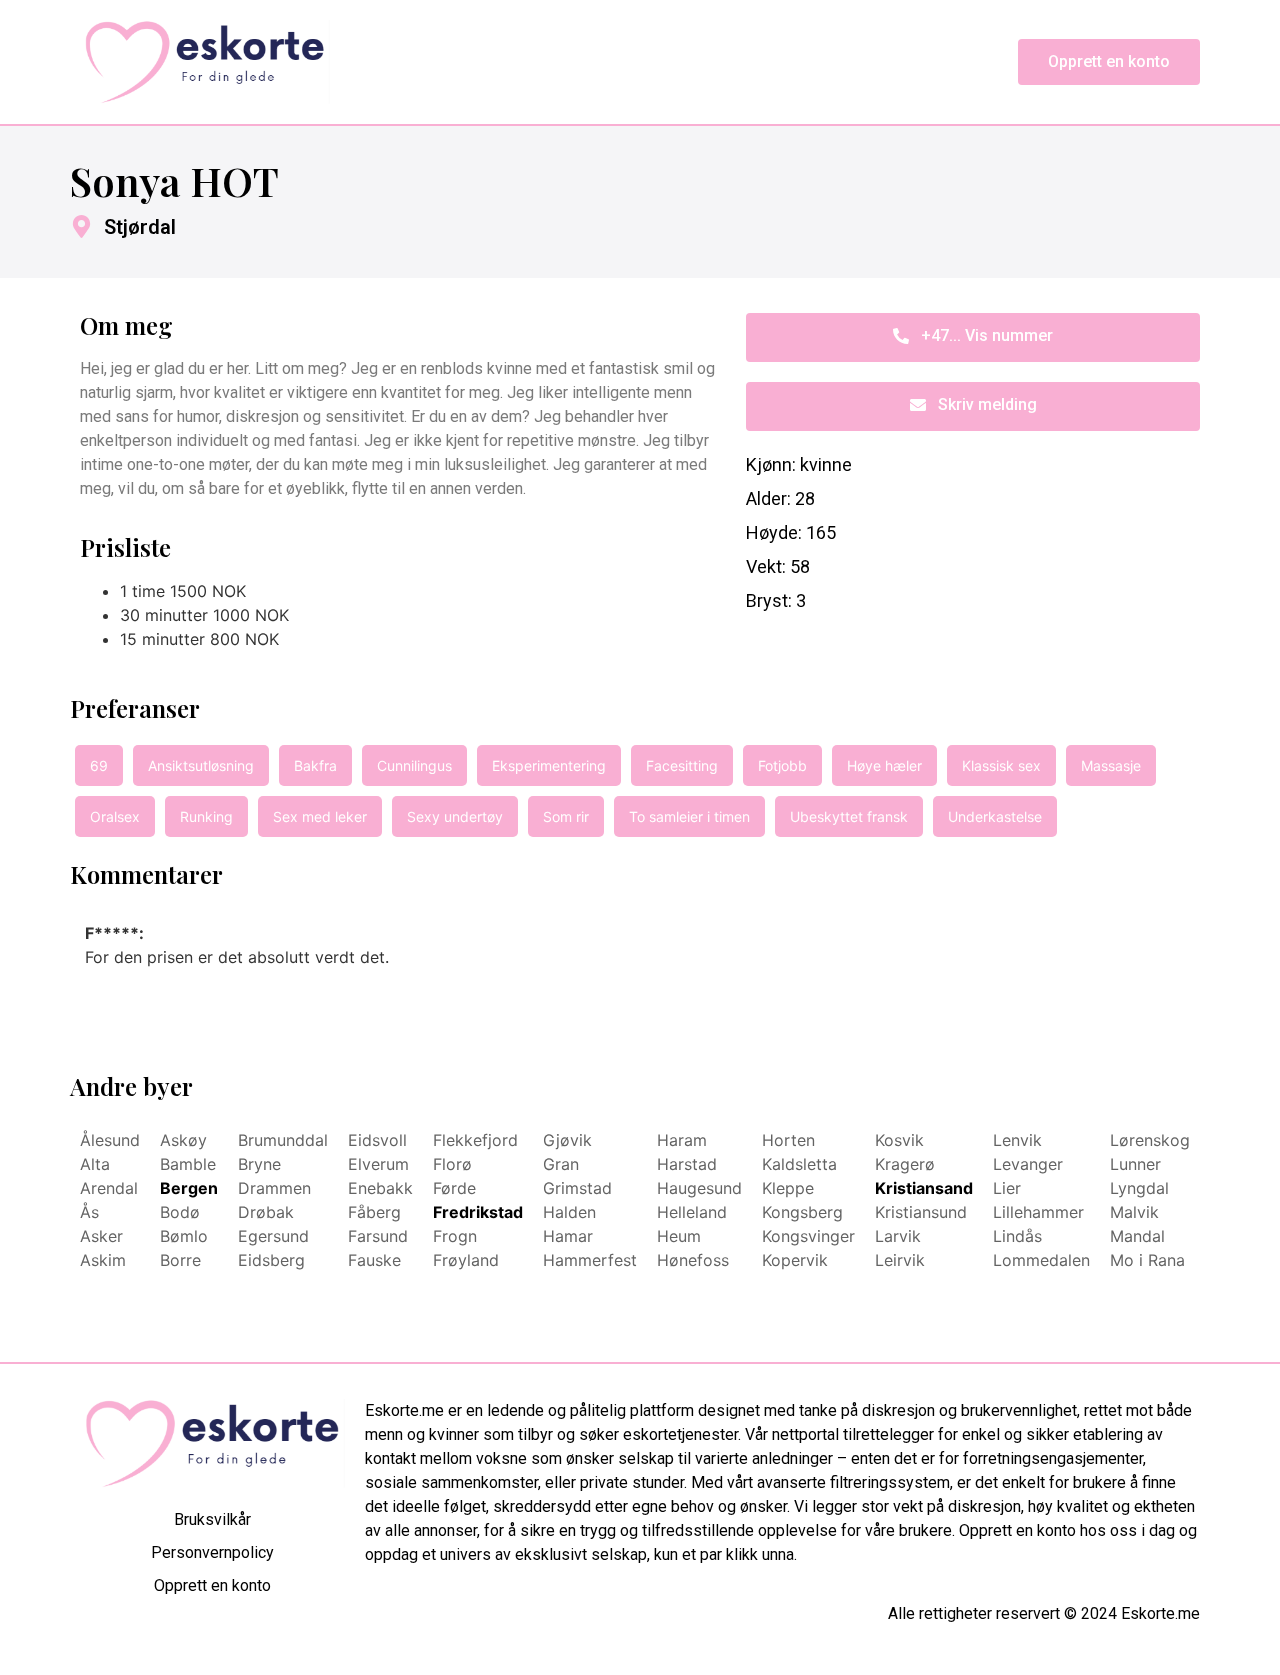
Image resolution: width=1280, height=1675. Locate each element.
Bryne (259, 1164)
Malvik (1134, 1212)
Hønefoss (693, 1260)
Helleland (692, 1212)
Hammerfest (590, 1260)
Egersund (273, 1236)
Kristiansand (924, 1188)
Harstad (687, 1164)
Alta (95, 1164)
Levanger (1028, 1164)
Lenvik (1017, 1140)
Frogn (455, 1236)
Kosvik (899, 1140)
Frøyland (466, 1260)
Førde (454, 1188)
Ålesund (110, 1140)
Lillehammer (1038, 1212)
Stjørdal (140, 227)
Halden (569, 1212)
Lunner (1135, 1164)
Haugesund (699, 1188)
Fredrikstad (478, 1212)
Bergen (189, 1188)
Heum (679, 1236)
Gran (561, 1164)
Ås (89, 1212)
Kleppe (788, 1188)
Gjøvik (567, 1140)
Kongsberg (802, 1212)
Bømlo (184, 1236)
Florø (452, 1164)
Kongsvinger (808, 1236)
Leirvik (900, 1260)
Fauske (374, 1260)
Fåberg (374, 1212)
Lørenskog (1150, 1140)
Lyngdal (1139, 1188)
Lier (1007, 1188)
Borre (180, 1260)
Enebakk (380, 1188)
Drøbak (266, 1212)
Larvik (898, 1236)
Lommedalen (1041, 1260)
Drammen (274, 1188)
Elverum (378, 1164)
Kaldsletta (799, 1164)
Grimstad (577, 1188)
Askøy (183, 1140)
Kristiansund (921, 1212)
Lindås (1017, 1236)
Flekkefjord (475, 1140)
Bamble (188, 1164)
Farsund (378, 1236)
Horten (788, 1140)
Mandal (1137, 1236)
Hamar (568, 1236)
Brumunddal (283, 1140)
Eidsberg (271, 1260)
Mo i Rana (1147, 1260)
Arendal (109, 1188)
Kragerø (905, 1164)
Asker (101, 1236)
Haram (682, 1140)
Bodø (180, 1212)
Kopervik (795, 1260)
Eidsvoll (377, 1140)
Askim (103, 1260)
